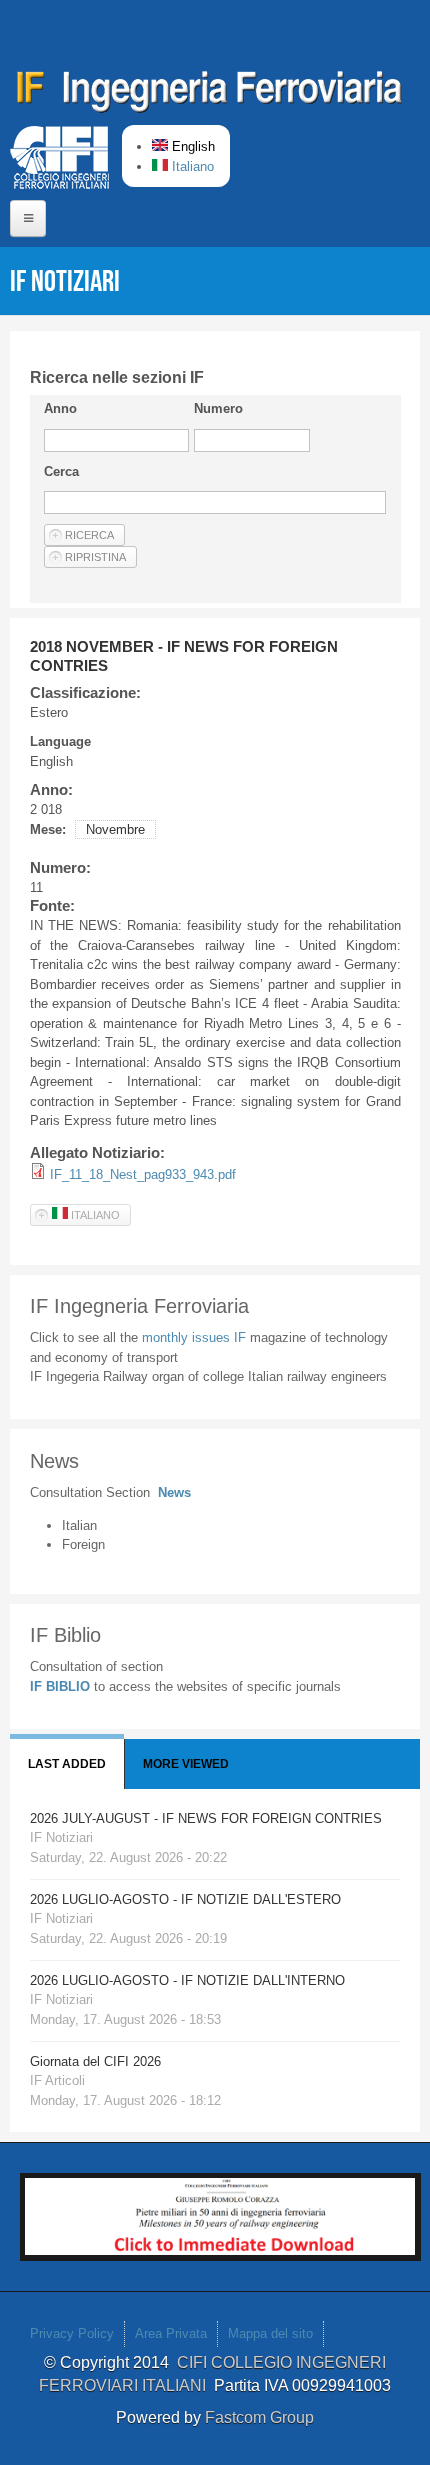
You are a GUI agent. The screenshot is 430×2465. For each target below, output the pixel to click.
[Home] (210, 95)
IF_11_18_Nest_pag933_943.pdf (143, 1174)
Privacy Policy (72, 2333)
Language (60, 741)
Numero (218, 408)
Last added (67, 1764)
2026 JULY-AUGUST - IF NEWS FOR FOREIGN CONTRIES (206, 1818)
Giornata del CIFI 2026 (95, 2061)
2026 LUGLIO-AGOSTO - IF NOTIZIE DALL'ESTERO (185, 1899)
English (191, 146)
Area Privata (171, 2333)
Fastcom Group (259, 2417)
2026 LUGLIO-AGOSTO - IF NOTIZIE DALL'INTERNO (187, 1980)
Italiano (191, 166)
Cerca (61, 471)
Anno (60, 408)
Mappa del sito (270, 2333)
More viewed (186, 1764)
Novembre (115, 829)
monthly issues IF (196, 1337)
